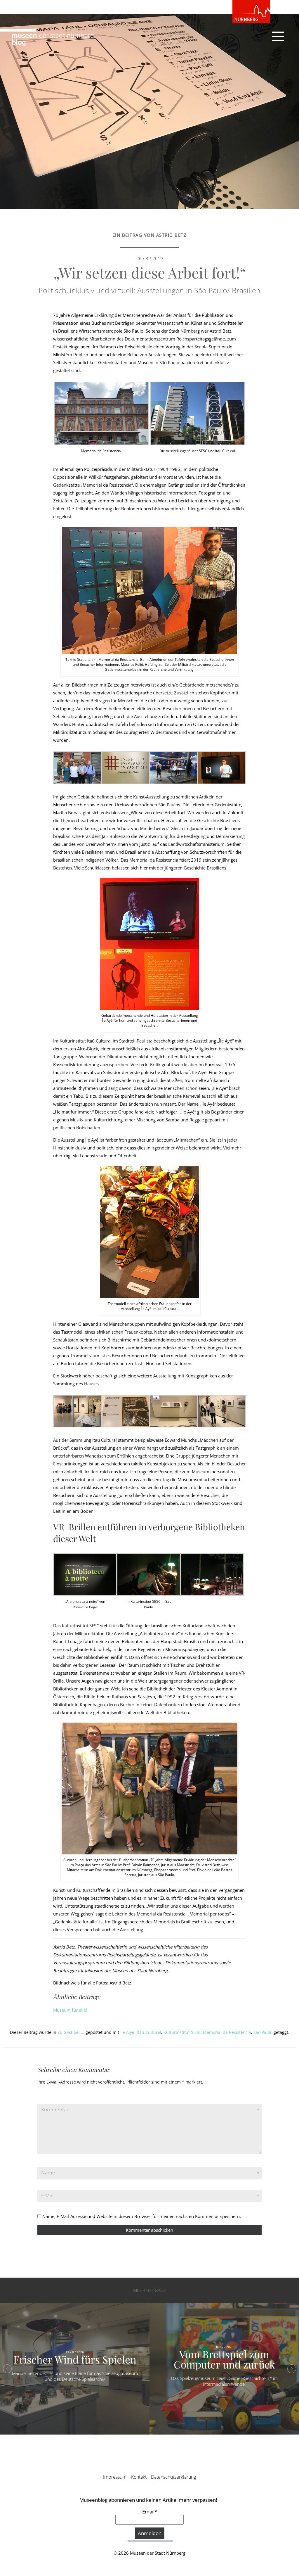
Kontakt (139, 2477)
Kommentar (55, 2109)
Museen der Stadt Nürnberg (158, 2553)
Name (48, 2173)
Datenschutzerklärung (173, 2477)
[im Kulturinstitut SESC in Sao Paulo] (149, 1574)
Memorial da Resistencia (227, 2032)
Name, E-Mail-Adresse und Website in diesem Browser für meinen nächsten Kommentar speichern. (142, 2216)
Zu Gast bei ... (71, 2032)
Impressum (115, 2477)
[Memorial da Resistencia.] (101, 413)
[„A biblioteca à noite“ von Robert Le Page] (85, 1574)
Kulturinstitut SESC (182, 2032)
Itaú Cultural (149, 2032)
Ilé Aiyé (127, 2032)
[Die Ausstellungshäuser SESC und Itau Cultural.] (198, 413)
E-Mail (48, 2195)
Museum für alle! (70, 2010)
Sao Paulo (263, 2032)
